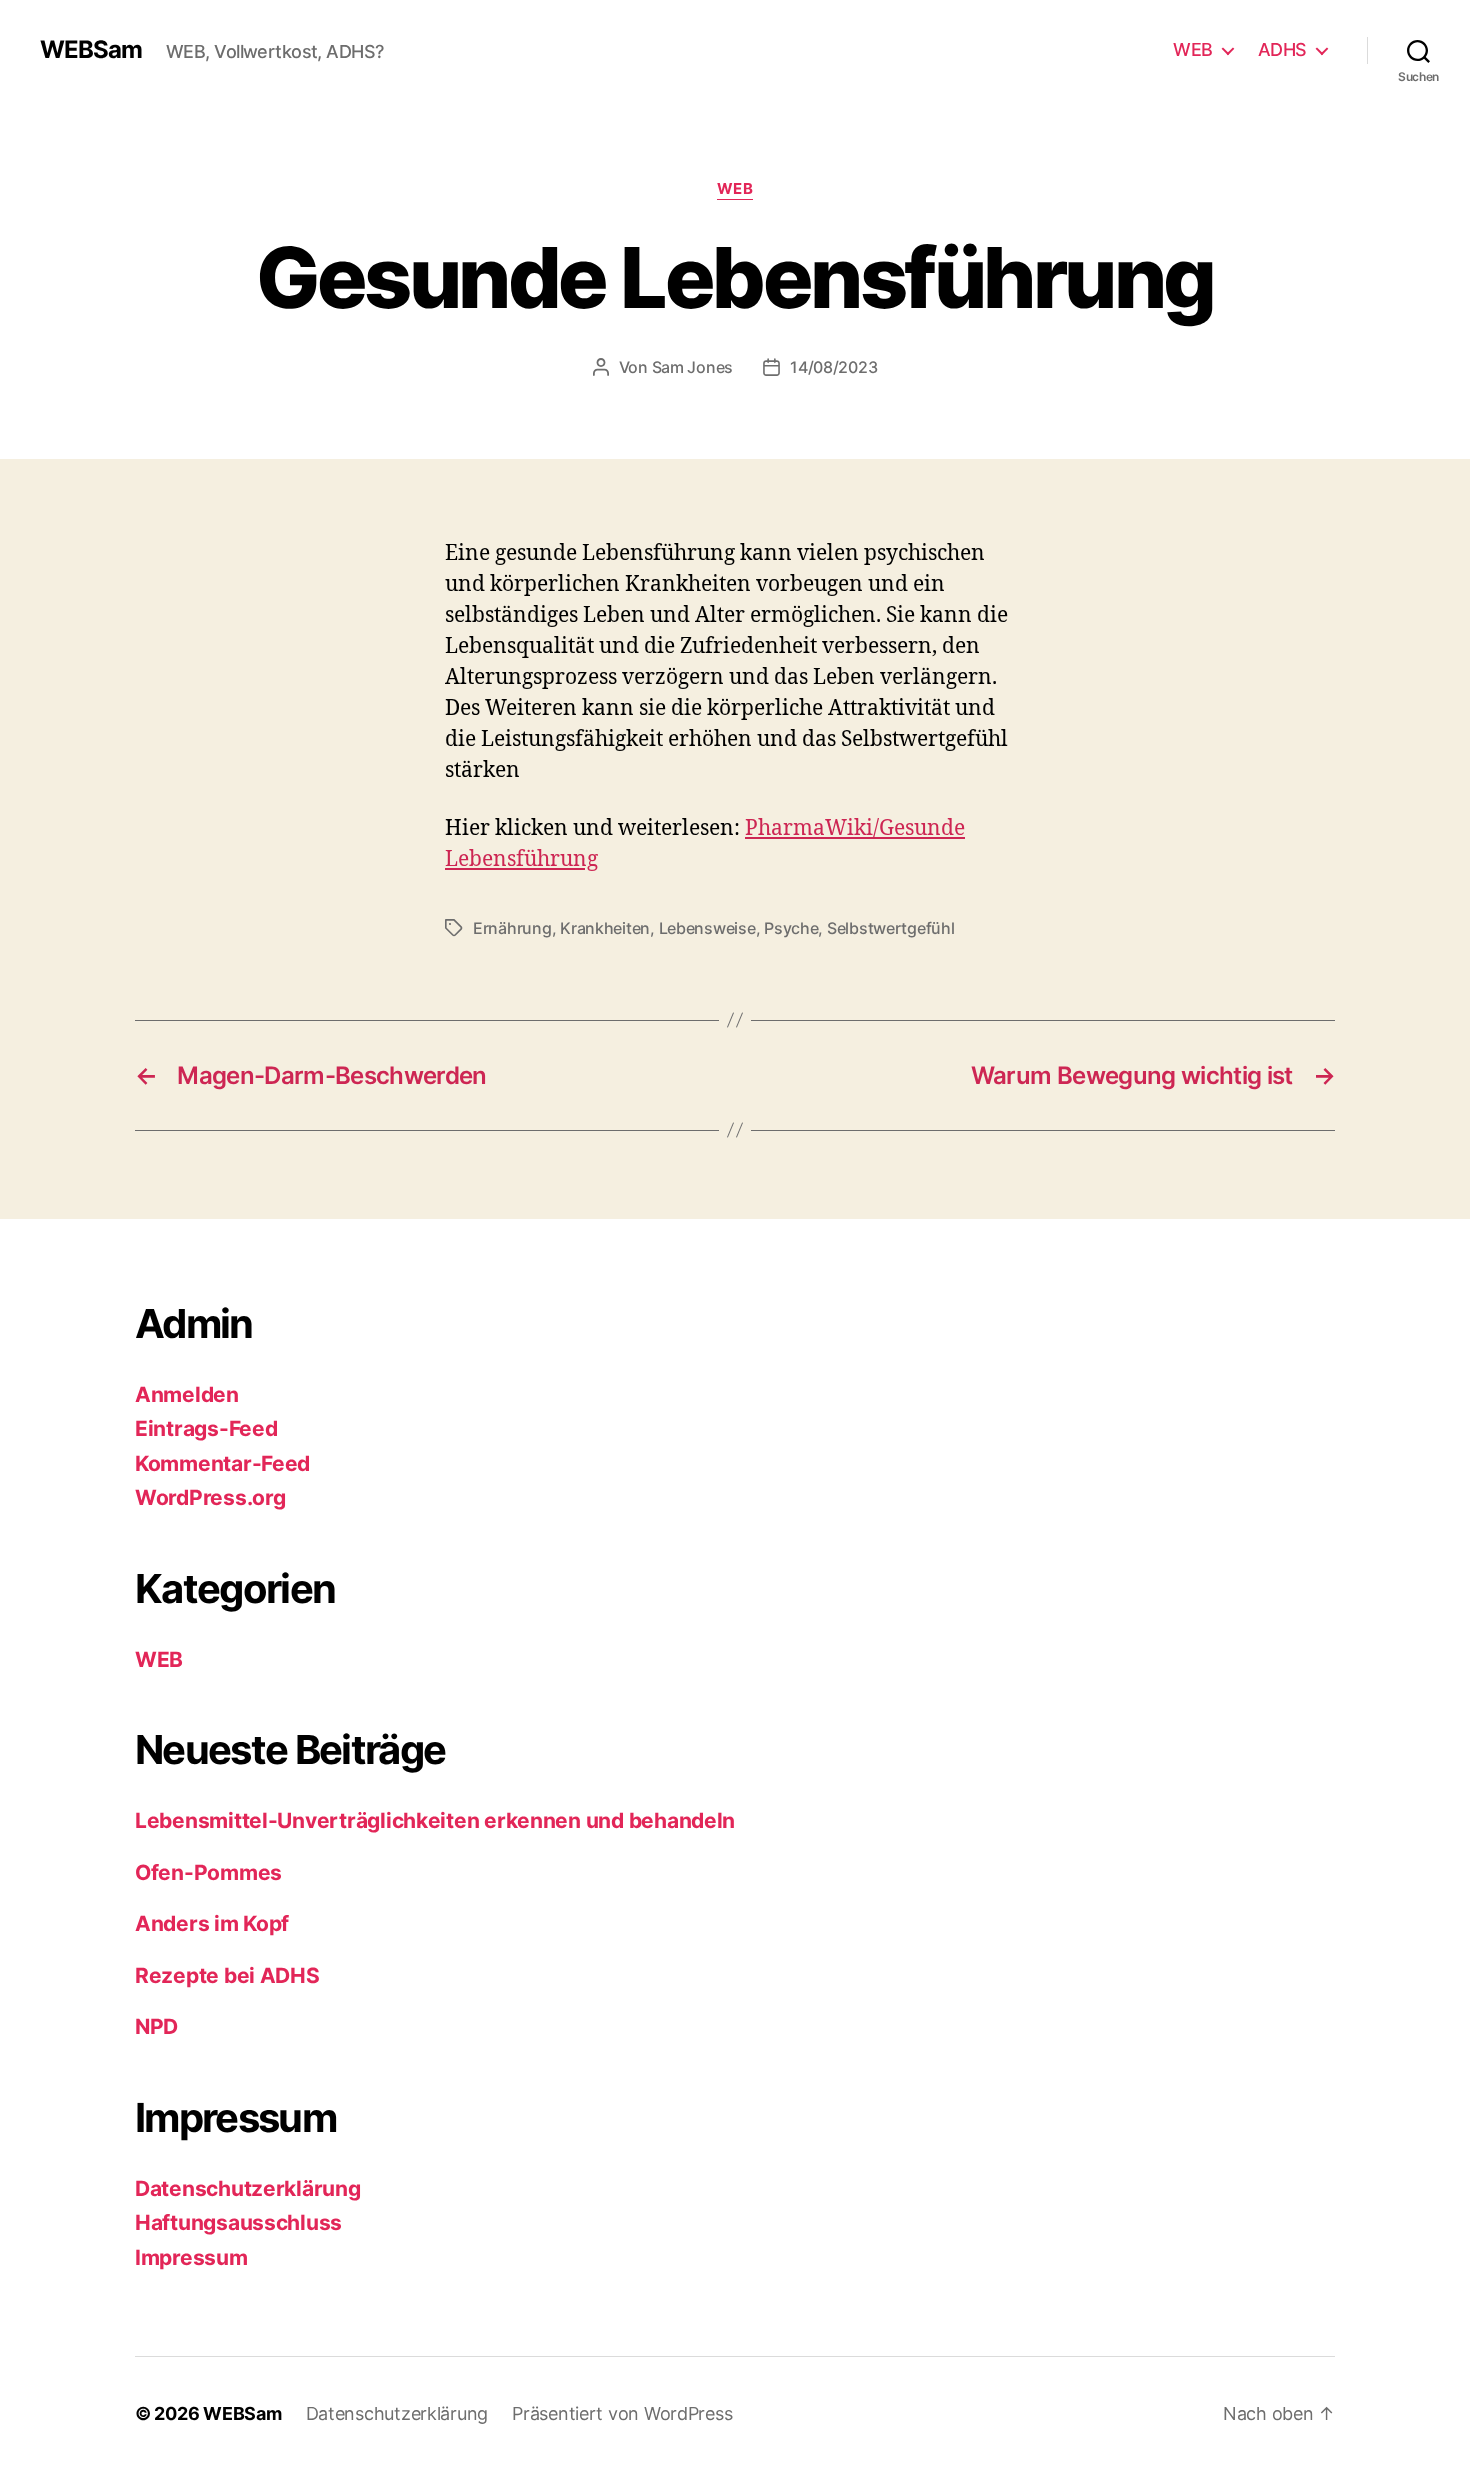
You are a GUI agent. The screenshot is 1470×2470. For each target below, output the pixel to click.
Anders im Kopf (212, 1923)
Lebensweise (707, 928)
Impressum (191, 2257)
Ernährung (512, 928)
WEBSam (91, 50)
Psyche (791, 928)
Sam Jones (693, 367)
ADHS (1282, 49)
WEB (1193, 49)
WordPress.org (210, 1497)
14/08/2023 (833, 367)
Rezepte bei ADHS (227, 1975)
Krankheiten (605, 928)
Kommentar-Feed (222, 1463)
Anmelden (187, 1394)
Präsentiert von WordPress (622, 2413)
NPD (156, 2026)
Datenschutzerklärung (248, 2188)
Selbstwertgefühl (891, 928)
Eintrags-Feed (206, 1428)
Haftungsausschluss (238, 2222)
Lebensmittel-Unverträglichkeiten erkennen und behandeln (435, 1820)
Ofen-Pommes (208, 1872)
